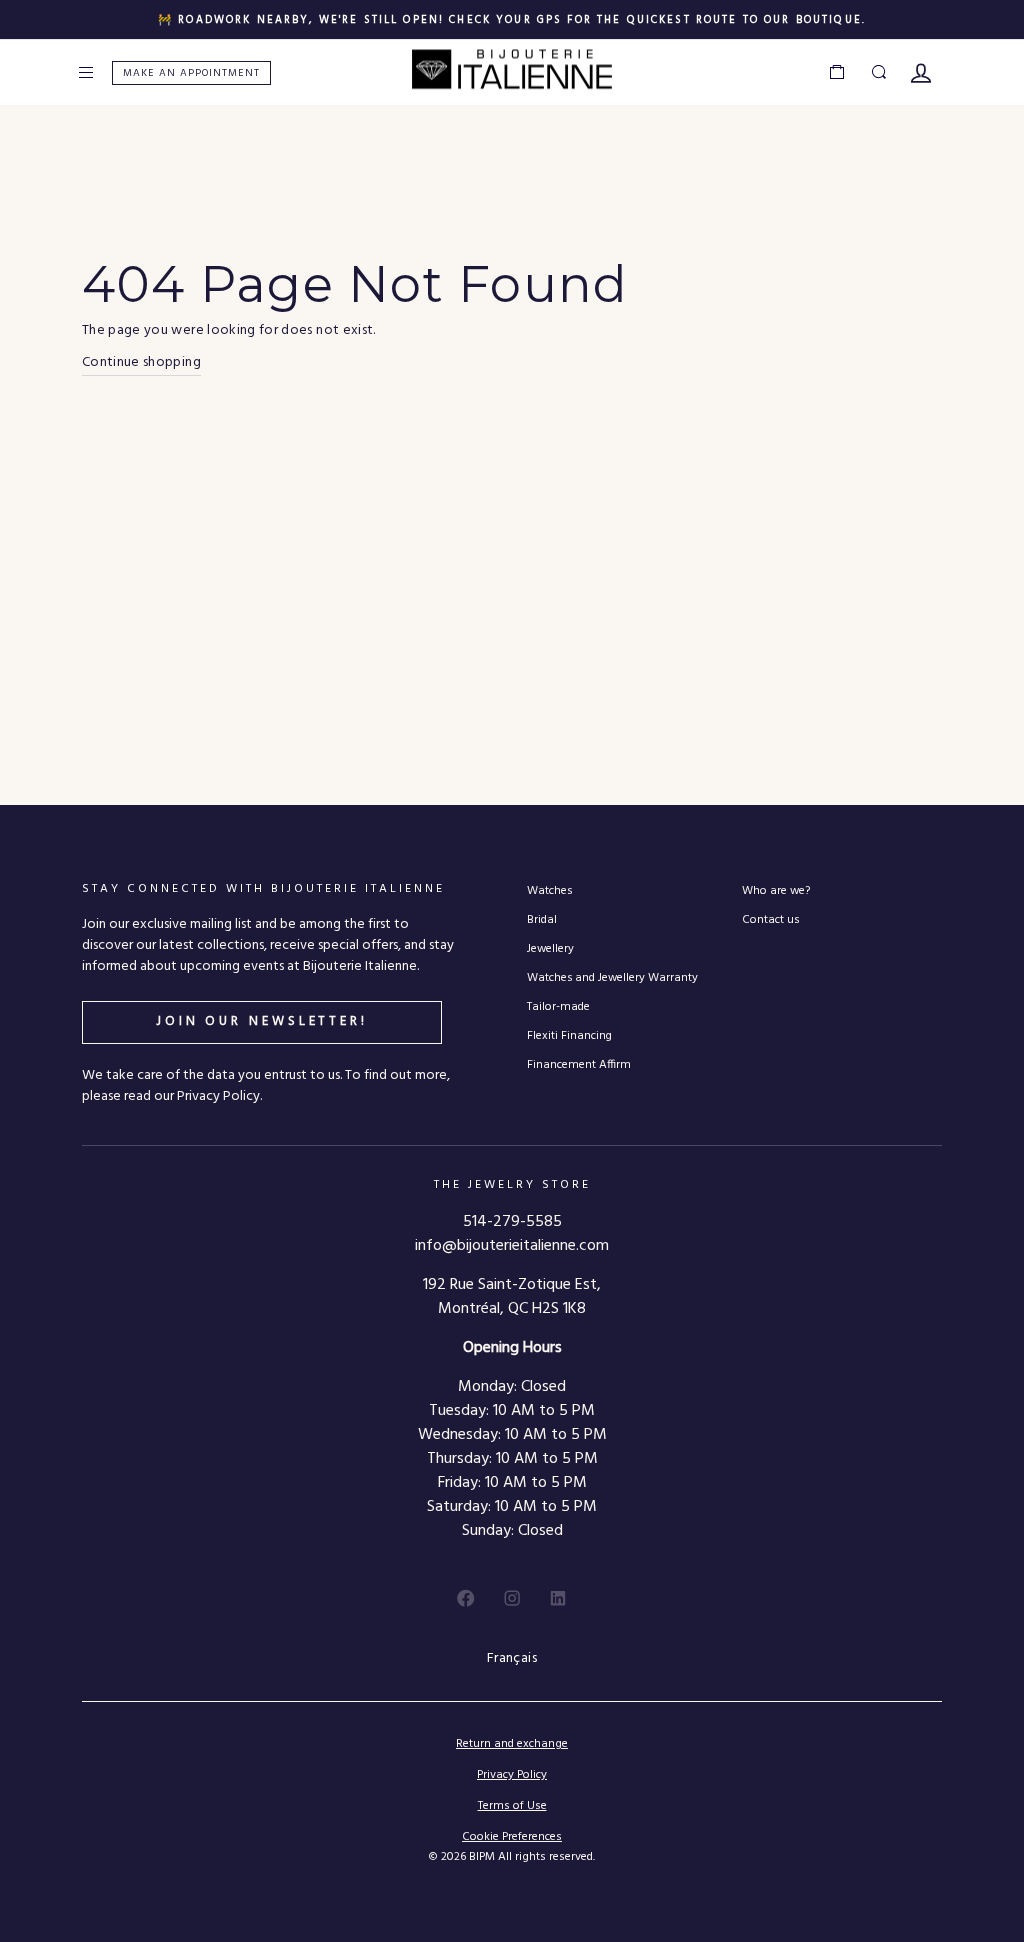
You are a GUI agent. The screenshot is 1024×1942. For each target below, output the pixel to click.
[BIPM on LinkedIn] (558, 1598)
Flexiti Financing (569, 1035)
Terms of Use (512, 1806)
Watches (549, 890)
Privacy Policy (512, 1775)
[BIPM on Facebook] (466, 1598)
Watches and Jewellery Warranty (612, 977)
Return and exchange (512, 1744)
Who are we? (776, 890)
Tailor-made (558, 1006)
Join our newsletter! (262, 1021)
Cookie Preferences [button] (512, 1837)
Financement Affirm (579, 1064)
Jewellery (550, 948)
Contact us (770, 919)
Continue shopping (141, 363)
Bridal (542, 919)
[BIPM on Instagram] (512, 1598)
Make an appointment (191, 73)
